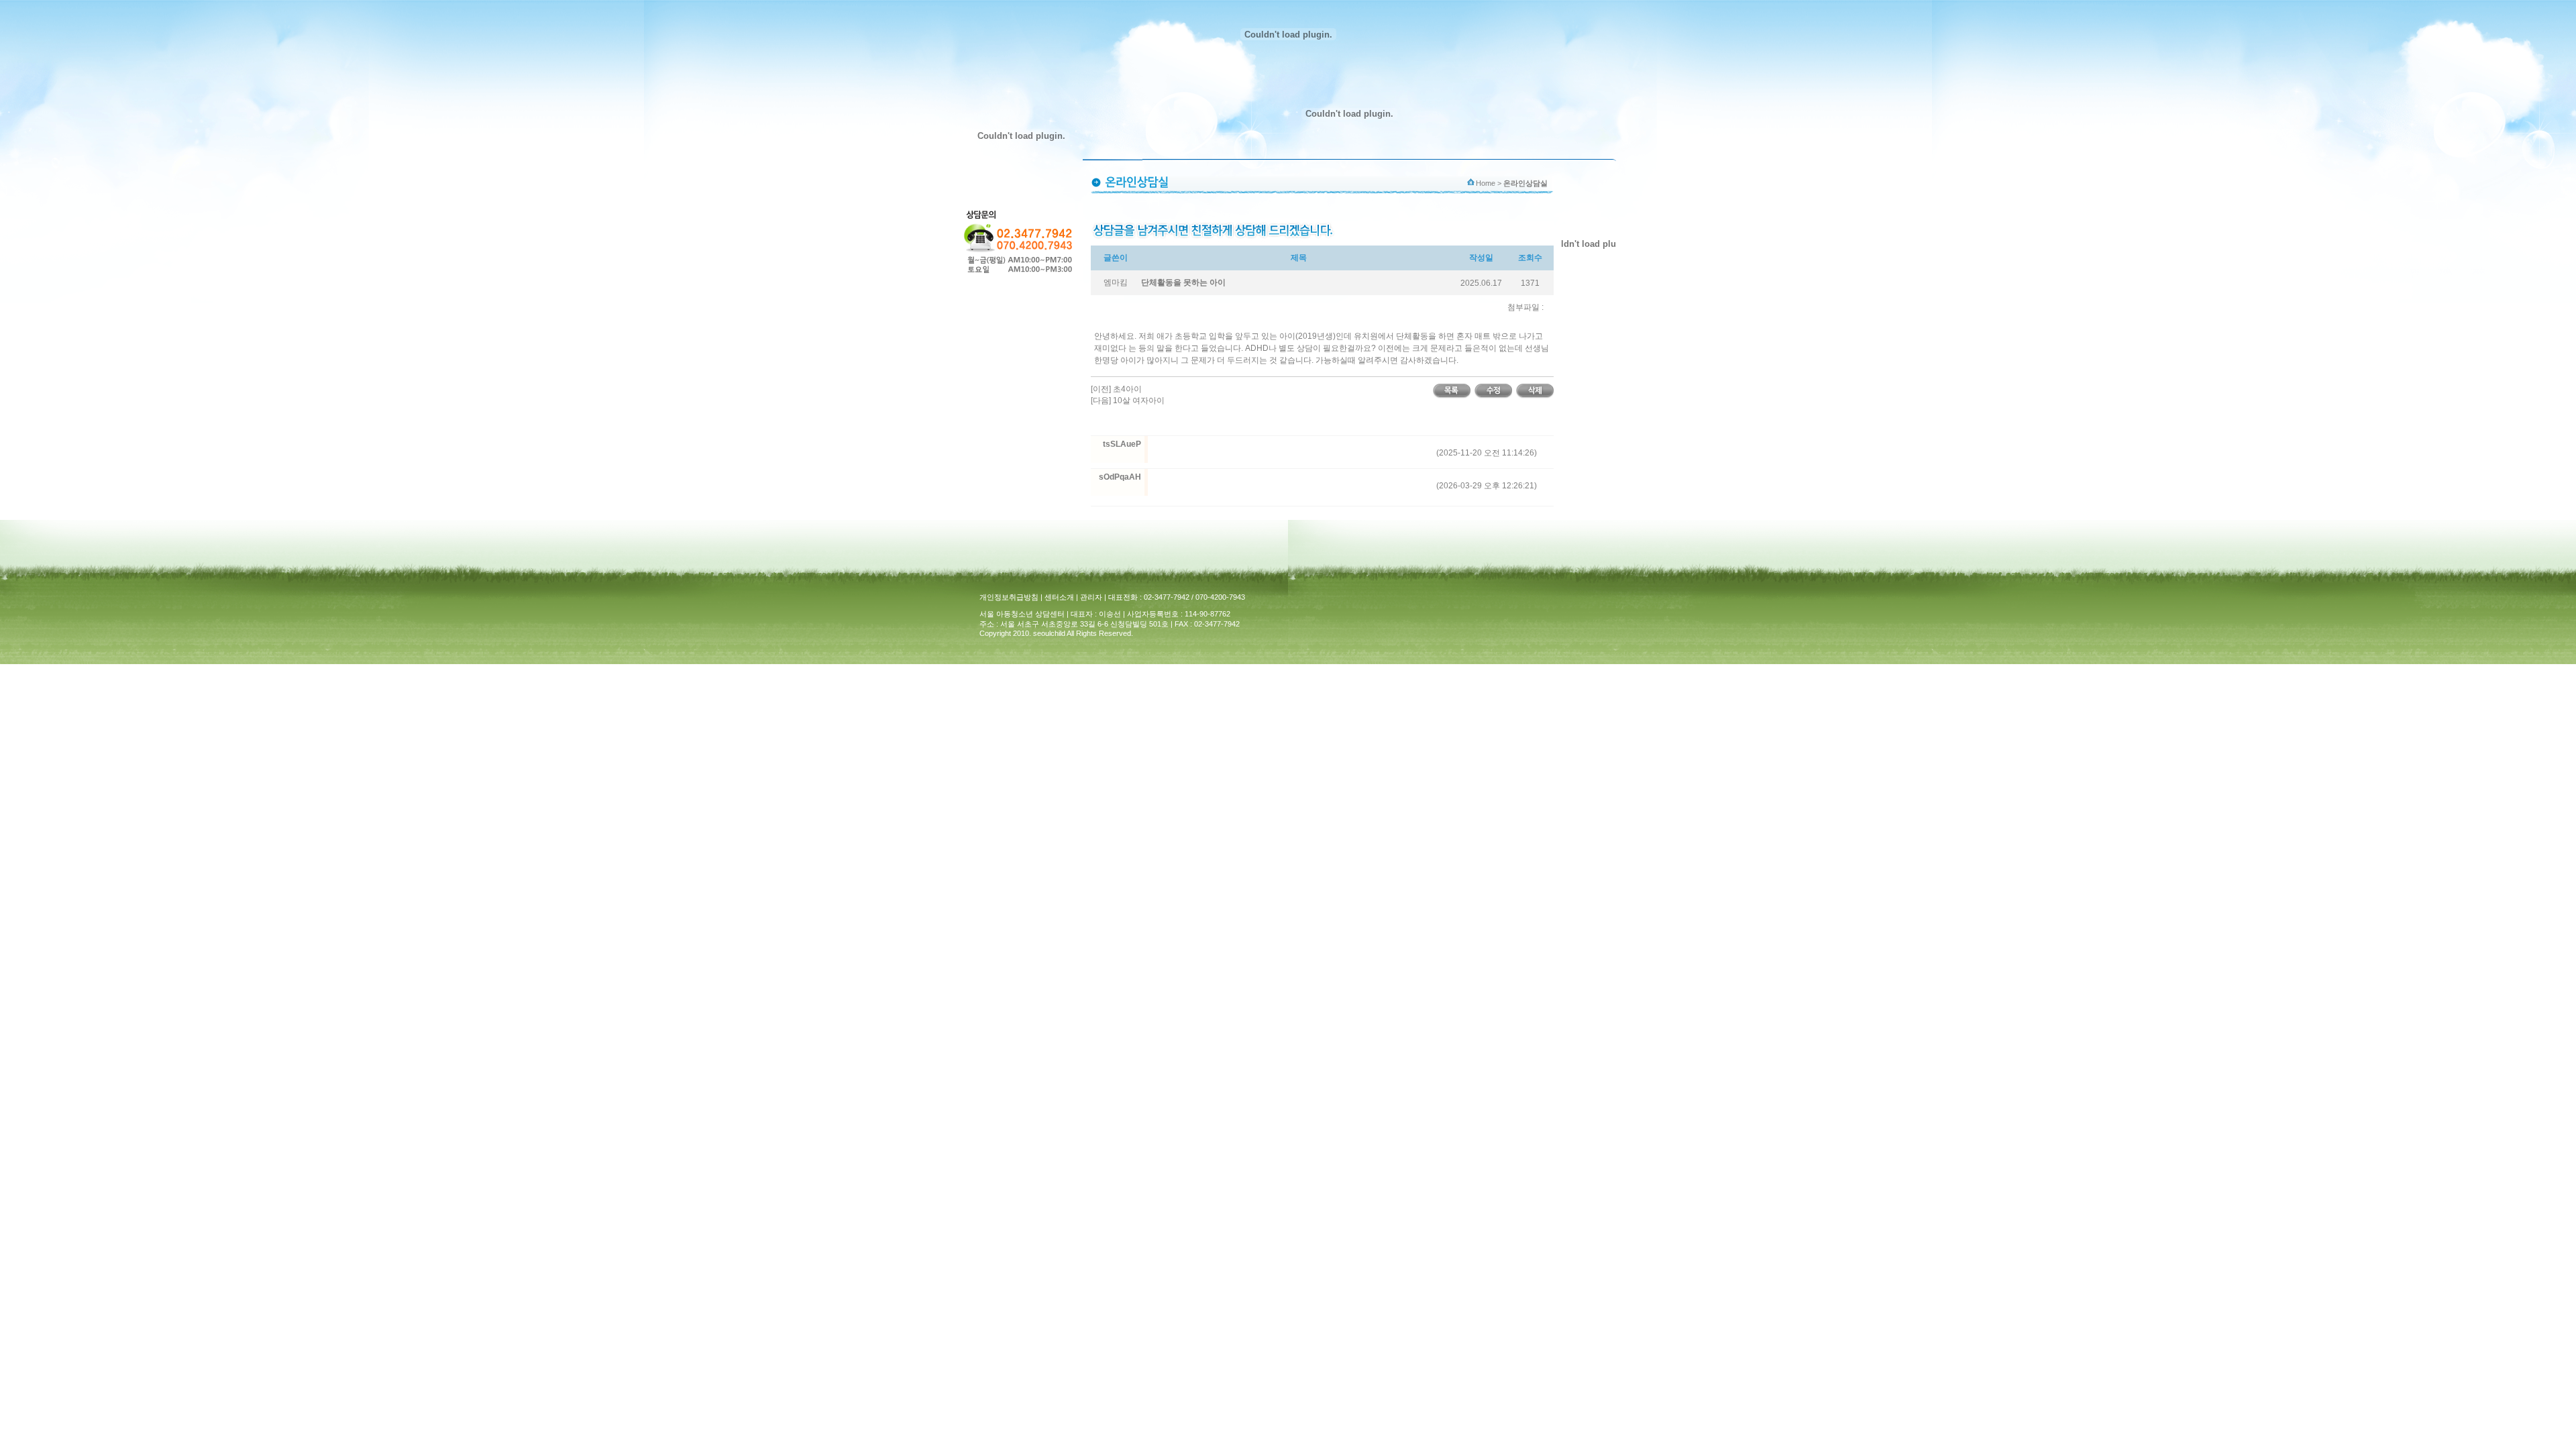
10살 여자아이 (1139, 400)
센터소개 (1059, 597)
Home (1486, 183)
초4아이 (1127, 389)
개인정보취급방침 (1009, 597)
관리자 (1091, 597)
